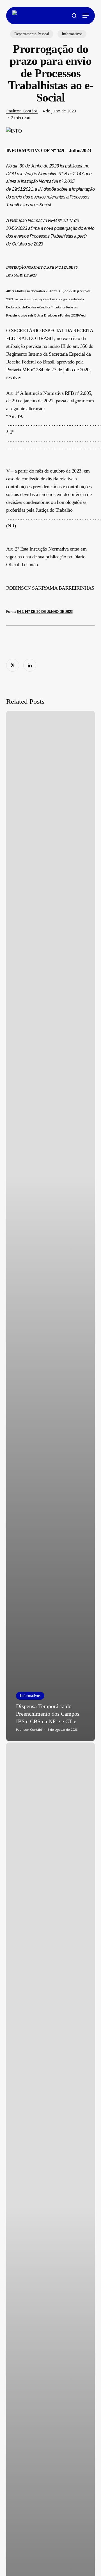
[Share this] (13, 665)
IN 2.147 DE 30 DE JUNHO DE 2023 (45, 612)
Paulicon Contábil (22, 111)
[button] (86, 16)
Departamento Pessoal (32, 34)
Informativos (72, 34)
